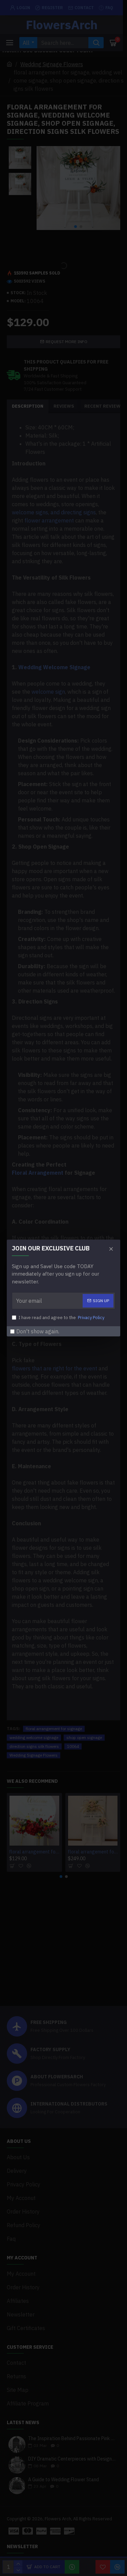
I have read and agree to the (61, 1318)
